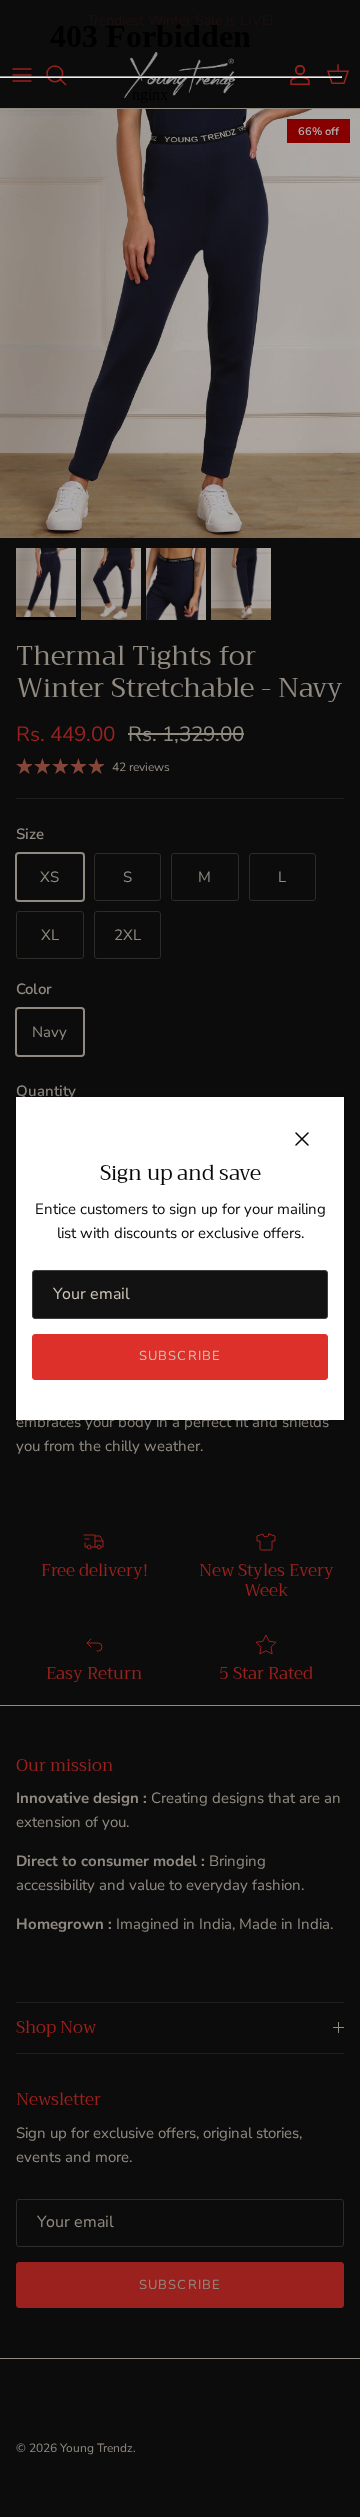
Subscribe (179, 1356)
